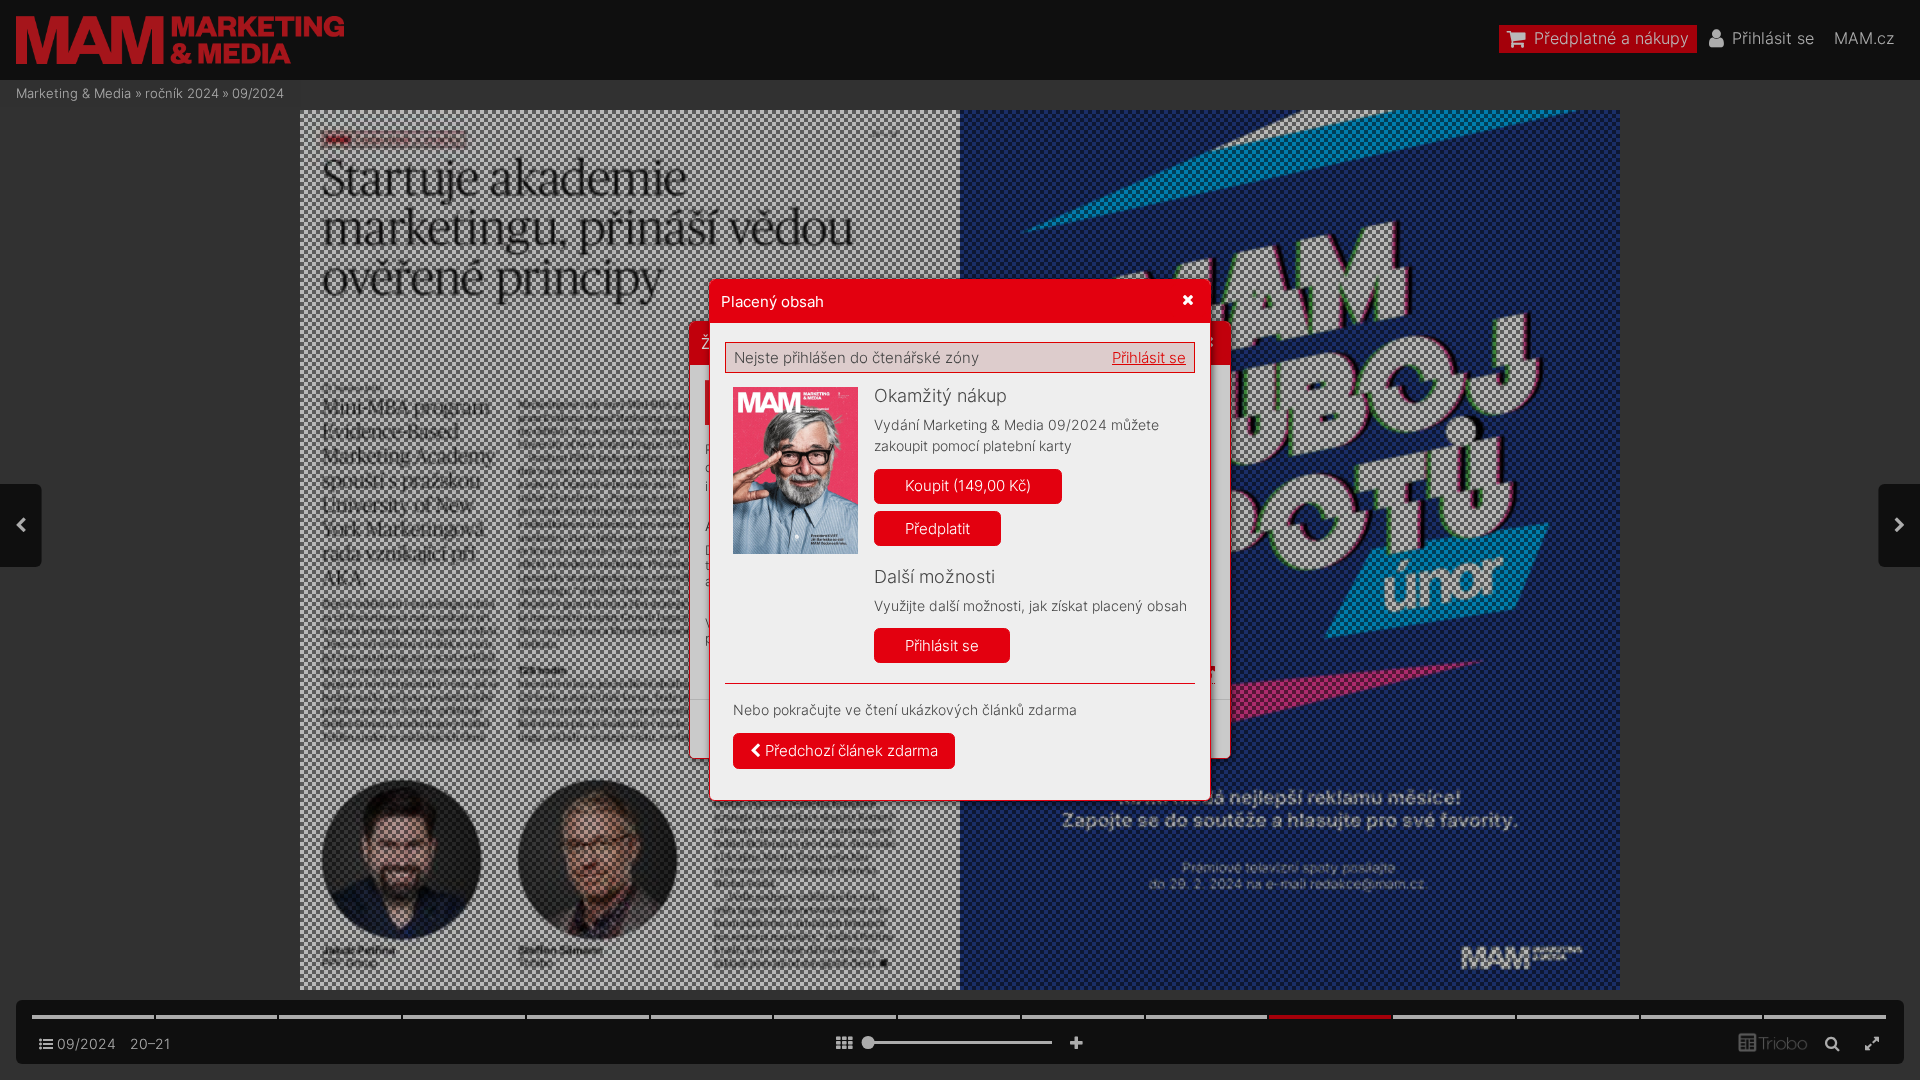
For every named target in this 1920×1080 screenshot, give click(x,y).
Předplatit (937, 528)
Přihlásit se (1149, 357)
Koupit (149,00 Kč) (968, 485)
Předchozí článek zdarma (849, 750)
